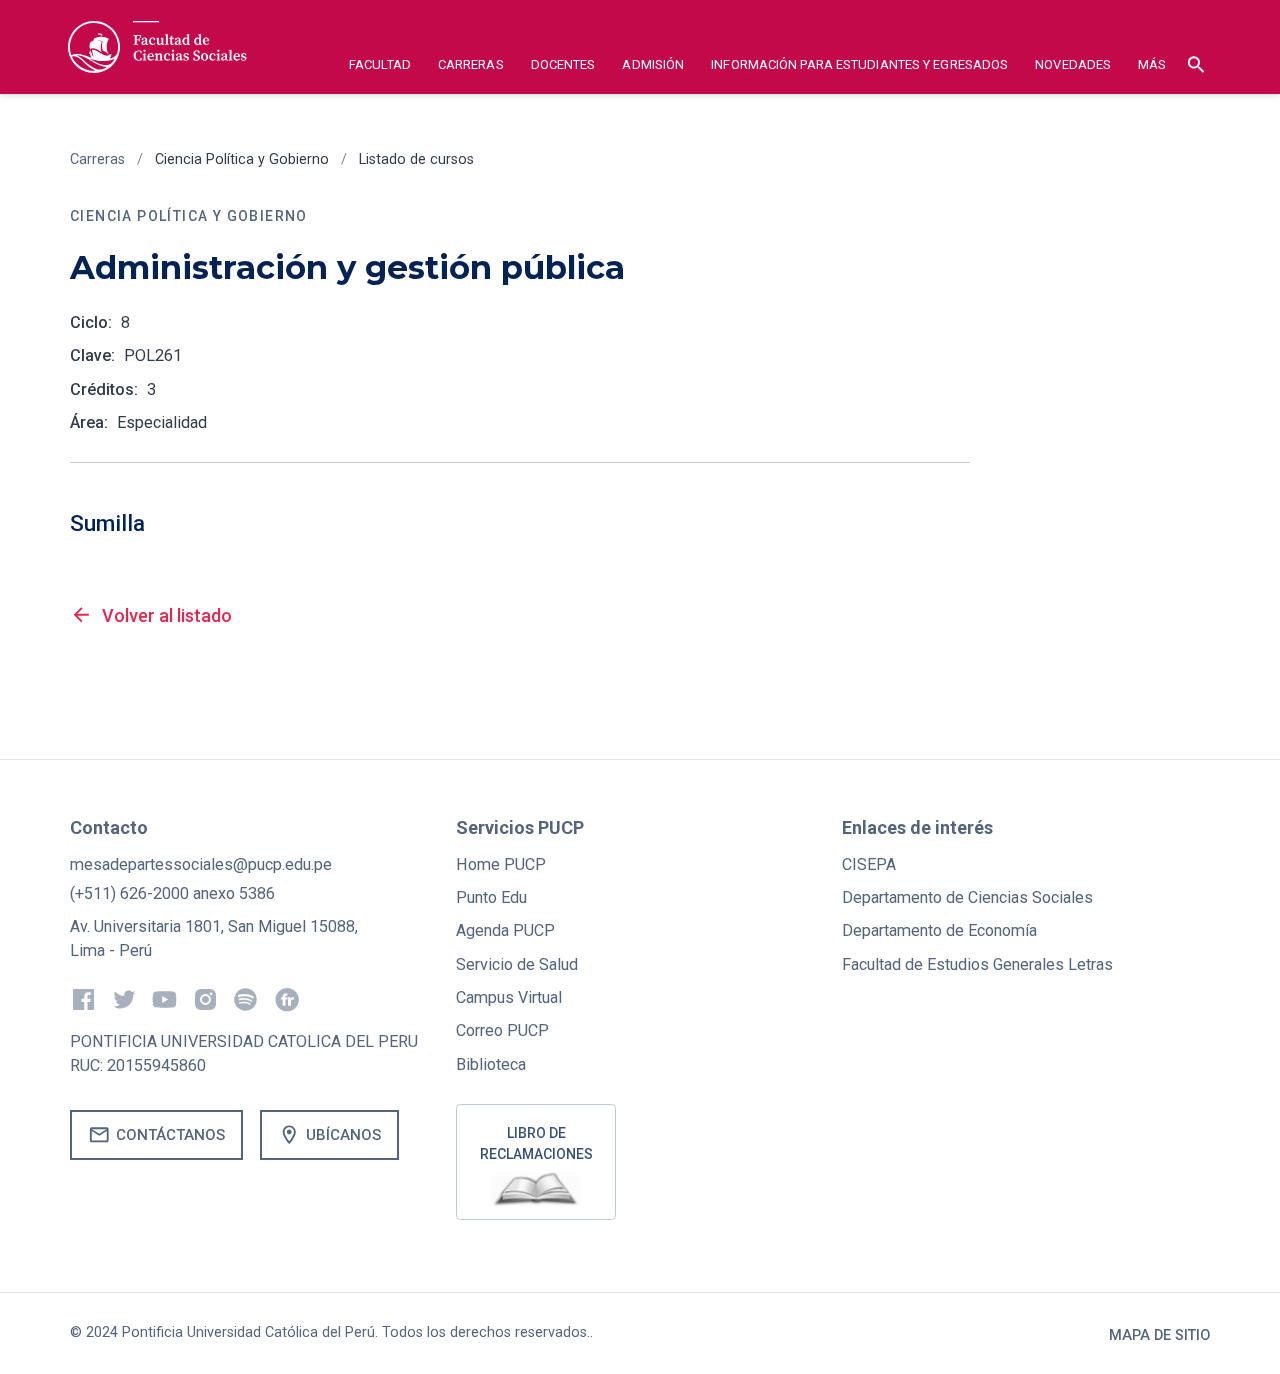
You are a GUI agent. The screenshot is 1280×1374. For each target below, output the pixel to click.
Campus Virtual (509, 997)
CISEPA (869, 864)
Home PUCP (501, 864)
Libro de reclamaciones (536, 1143)
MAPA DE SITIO (1159, 1335)
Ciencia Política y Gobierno (242, 159)
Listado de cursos (416, 159)
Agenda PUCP (505, 930)
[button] (380, 68)
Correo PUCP (502, 1030)
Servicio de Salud (517, 964)
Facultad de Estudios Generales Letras (977, 964)
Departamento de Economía (939, 930)
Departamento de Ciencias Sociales (967, 897)
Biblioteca (491, 1064)
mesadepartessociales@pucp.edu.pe (201, 864)
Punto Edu (491, 897)
